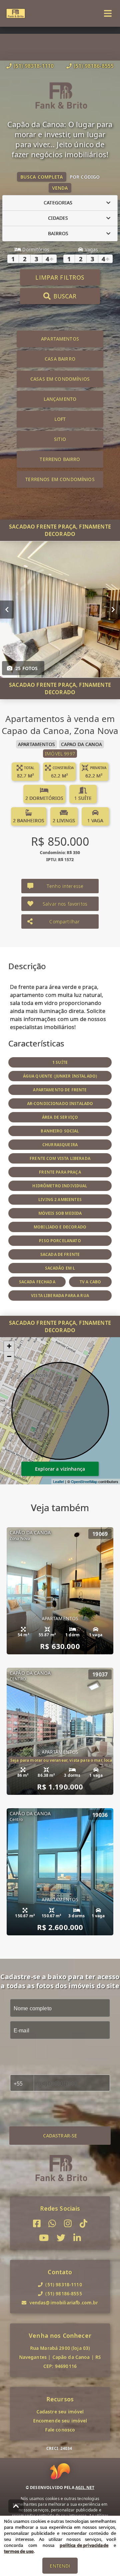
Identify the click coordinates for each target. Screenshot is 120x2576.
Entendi (60, 2566)
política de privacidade (84, 2545)
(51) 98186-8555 (94, 66)
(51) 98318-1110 (34, 66)
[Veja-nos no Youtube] (44, 2238)
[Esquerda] (7, 609)
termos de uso (19, 2551)
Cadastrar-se (60, 2136)
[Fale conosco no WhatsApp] (52, 2224)
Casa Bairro (60, 359)
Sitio (60, 439)
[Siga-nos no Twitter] (61, 2238)
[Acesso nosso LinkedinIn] (77, 2238)
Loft (60, 419)
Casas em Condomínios (60, 379)
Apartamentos (60, 339)
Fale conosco (60, 2430)
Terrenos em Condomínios (60, 479)
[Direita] (113, 609)
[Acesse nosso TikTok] (83, 2224)
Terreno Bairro (60, 459)
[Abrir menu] (108, 13)
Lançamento (60, 399)
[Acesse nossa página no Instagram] (68, 2224)
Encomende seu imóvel (60, 2421)
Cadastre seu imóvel (60, 2412)
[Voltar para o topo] (16, 2506)
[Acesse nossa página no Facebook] (37, 2224)
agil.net (85, 2488)
